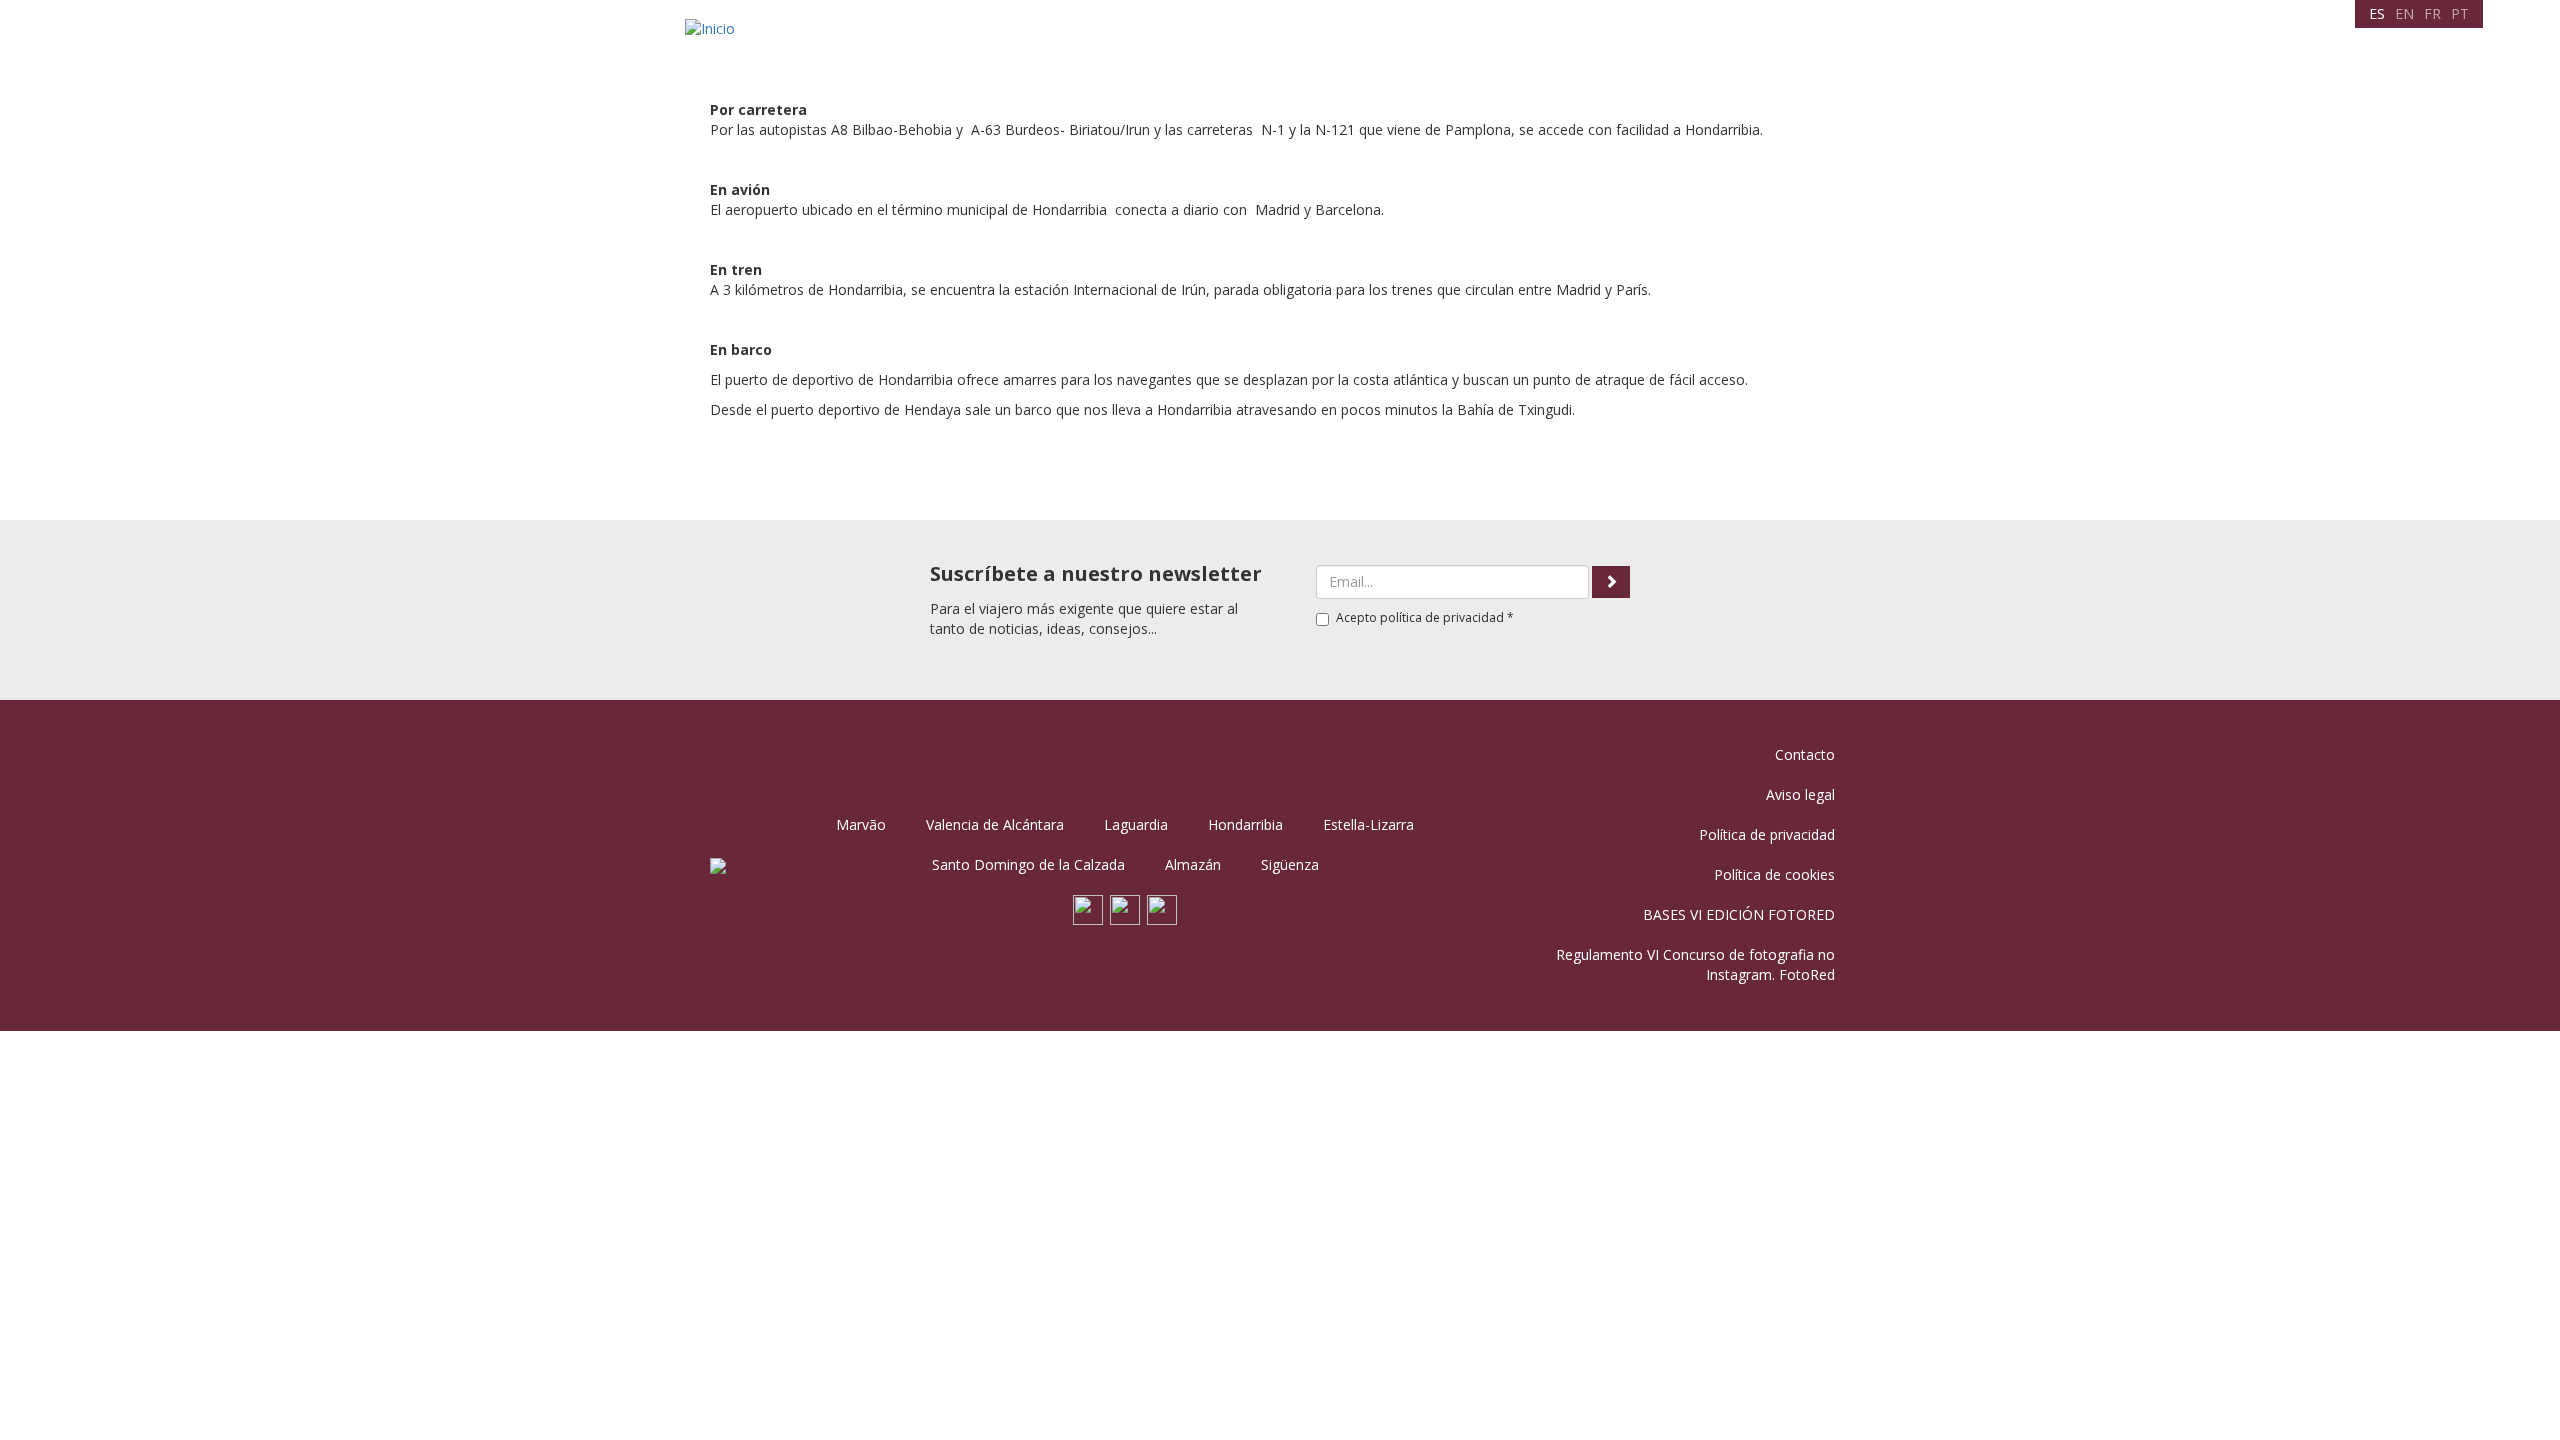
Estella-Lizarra (1368, 824)
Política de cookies (1774, 874)
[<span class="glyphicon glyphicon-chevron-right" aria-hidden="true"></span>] (1611, 582)
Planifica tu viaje (1590, 45)
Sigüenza (1290, 864)
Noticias (1715, 45)
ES (2377, 13)
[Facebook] (1088, 907)
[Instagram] (1162, 907)
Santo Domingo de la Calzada (1028, 864)
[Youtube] (1125, 907)
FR (2432, 13)
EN (2404, 13)
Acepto (1425, 617)
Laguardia (1136, 824)
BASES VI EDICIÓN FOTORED (1739, 914)
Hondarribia (1245, 824)
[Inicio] (717, 28)
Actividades (1451, 45)
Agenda (1350, 45)
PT (2460, 13)
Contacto (1810, 45)
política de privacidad (1442, 617)
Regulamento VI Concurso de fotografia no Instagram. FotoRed (1695, 964)
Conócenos (1186, 45)
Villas (1275, 45)
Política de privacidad (1767, 834)
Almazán (1193, 864)
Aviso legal (1800, 794)
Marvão (861, 824)
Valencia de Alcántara (995, 824)
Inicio (1096, 45)
